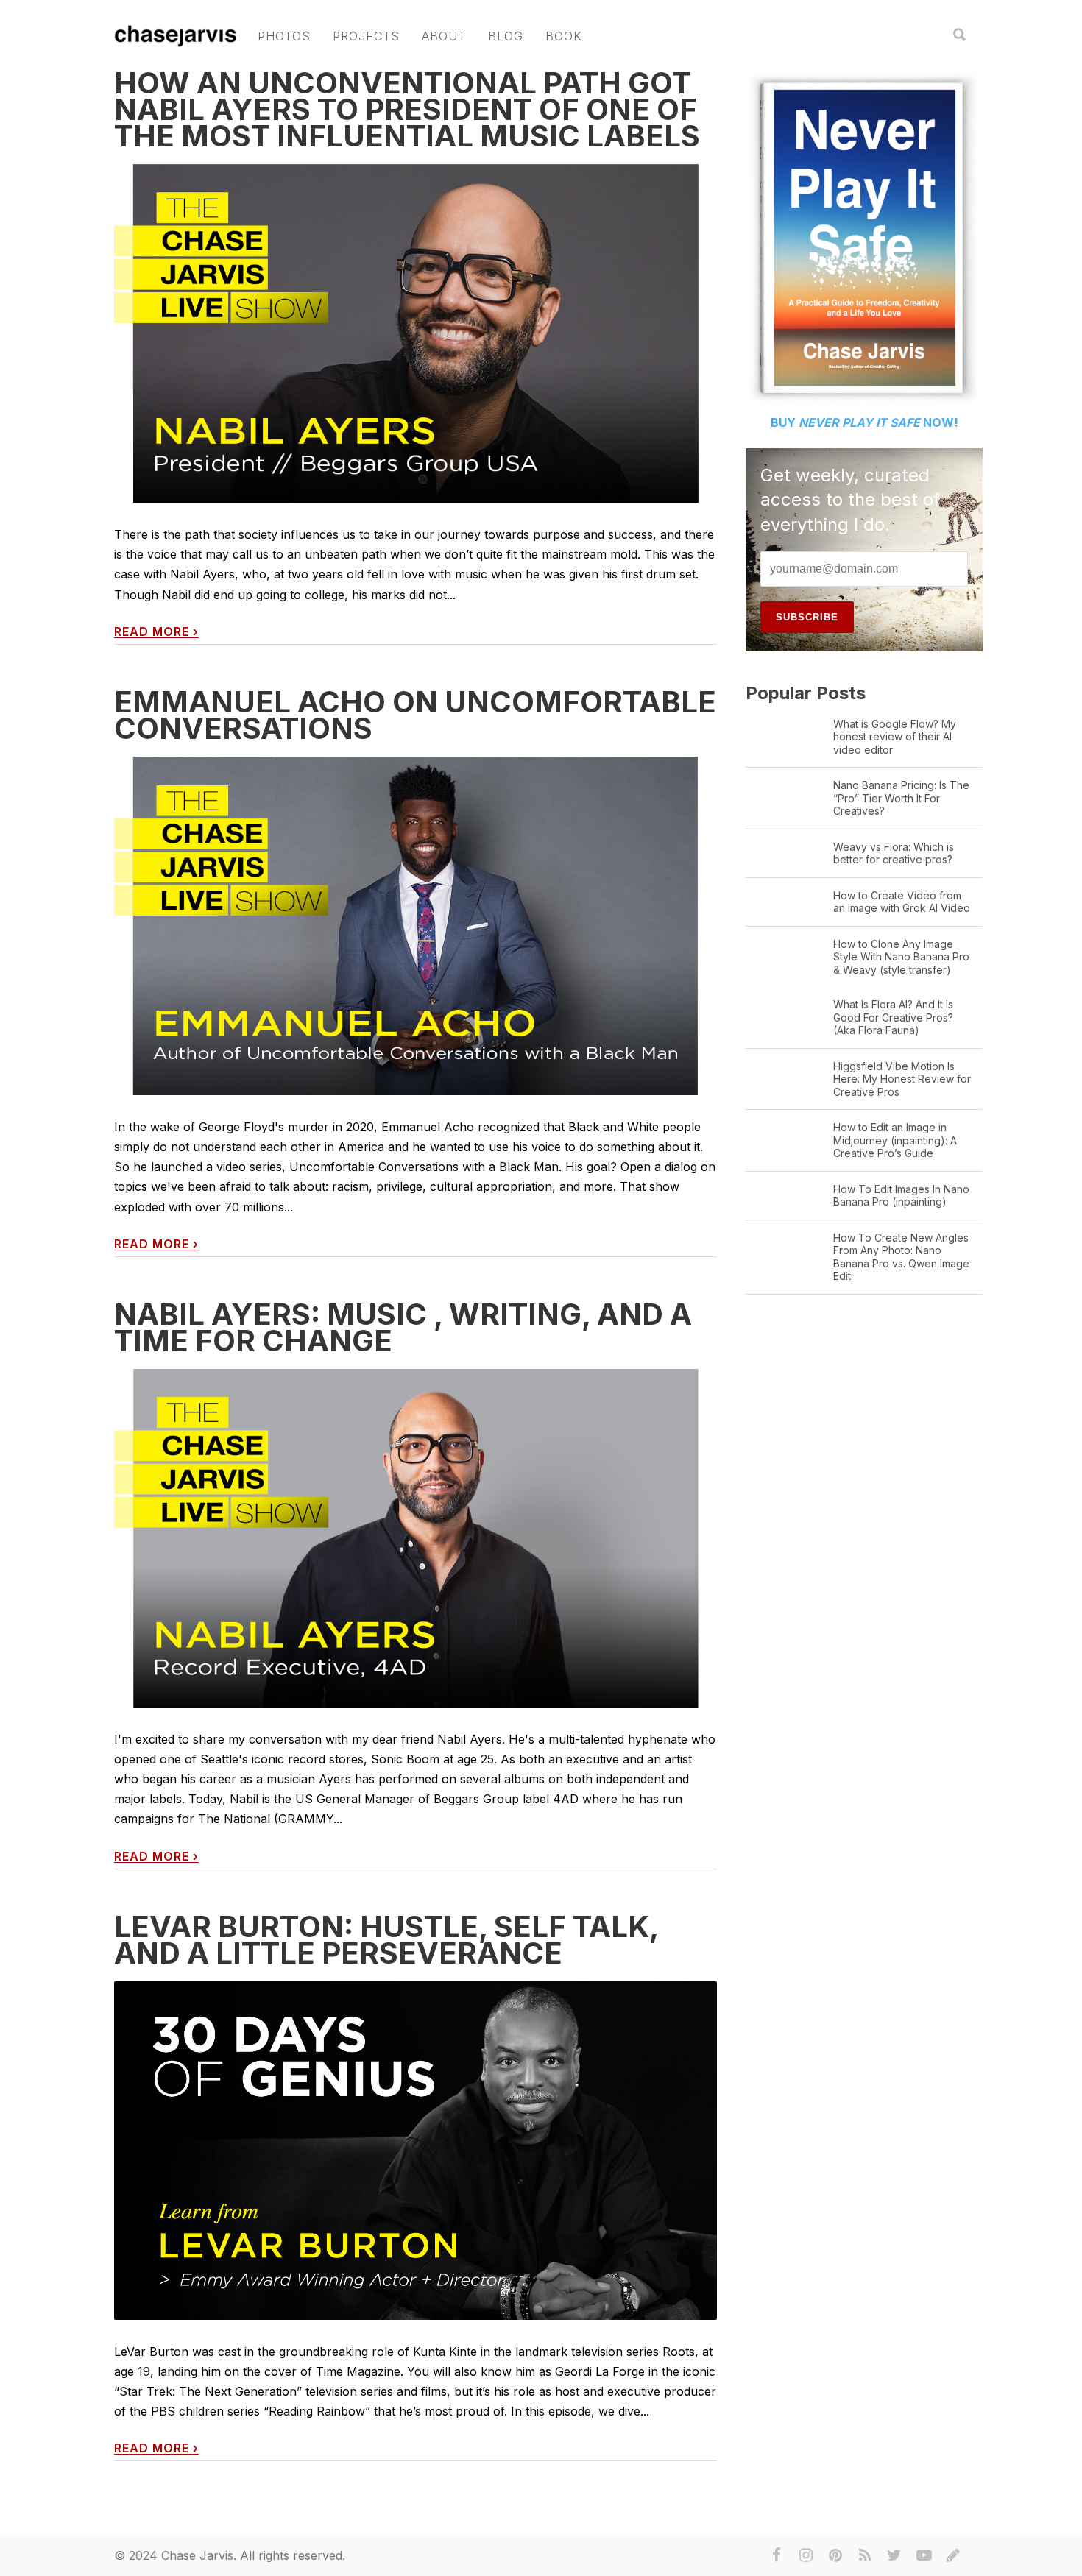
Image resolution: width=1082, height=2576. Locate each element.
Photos (284, 36)
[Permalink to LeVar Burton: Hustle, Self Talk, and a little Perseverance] (416, 2151)
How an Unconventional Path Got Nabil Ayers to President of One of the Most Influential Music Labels (407, 109)
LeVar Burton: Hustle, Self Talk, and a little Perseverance (386, 1940)
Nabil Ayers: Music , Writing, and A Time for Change (403, 1327)
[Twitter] (894, 2555)
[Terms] (953, 2555)
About (444, 36)
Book (564, 36)
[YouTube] (924, 2555)
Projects (366, 36)
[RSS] (865, 2555)
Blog (506, 36)
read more (156, 632)
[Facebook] (777, 2555)
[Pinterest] (835, 2555)
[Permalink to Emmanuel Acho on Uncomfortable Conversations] (416, 926)
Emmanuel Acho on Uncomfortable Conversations (415, 715)
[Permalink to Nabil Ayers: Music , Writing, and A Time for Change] (416, 1539)
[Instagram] (806, 2555)
